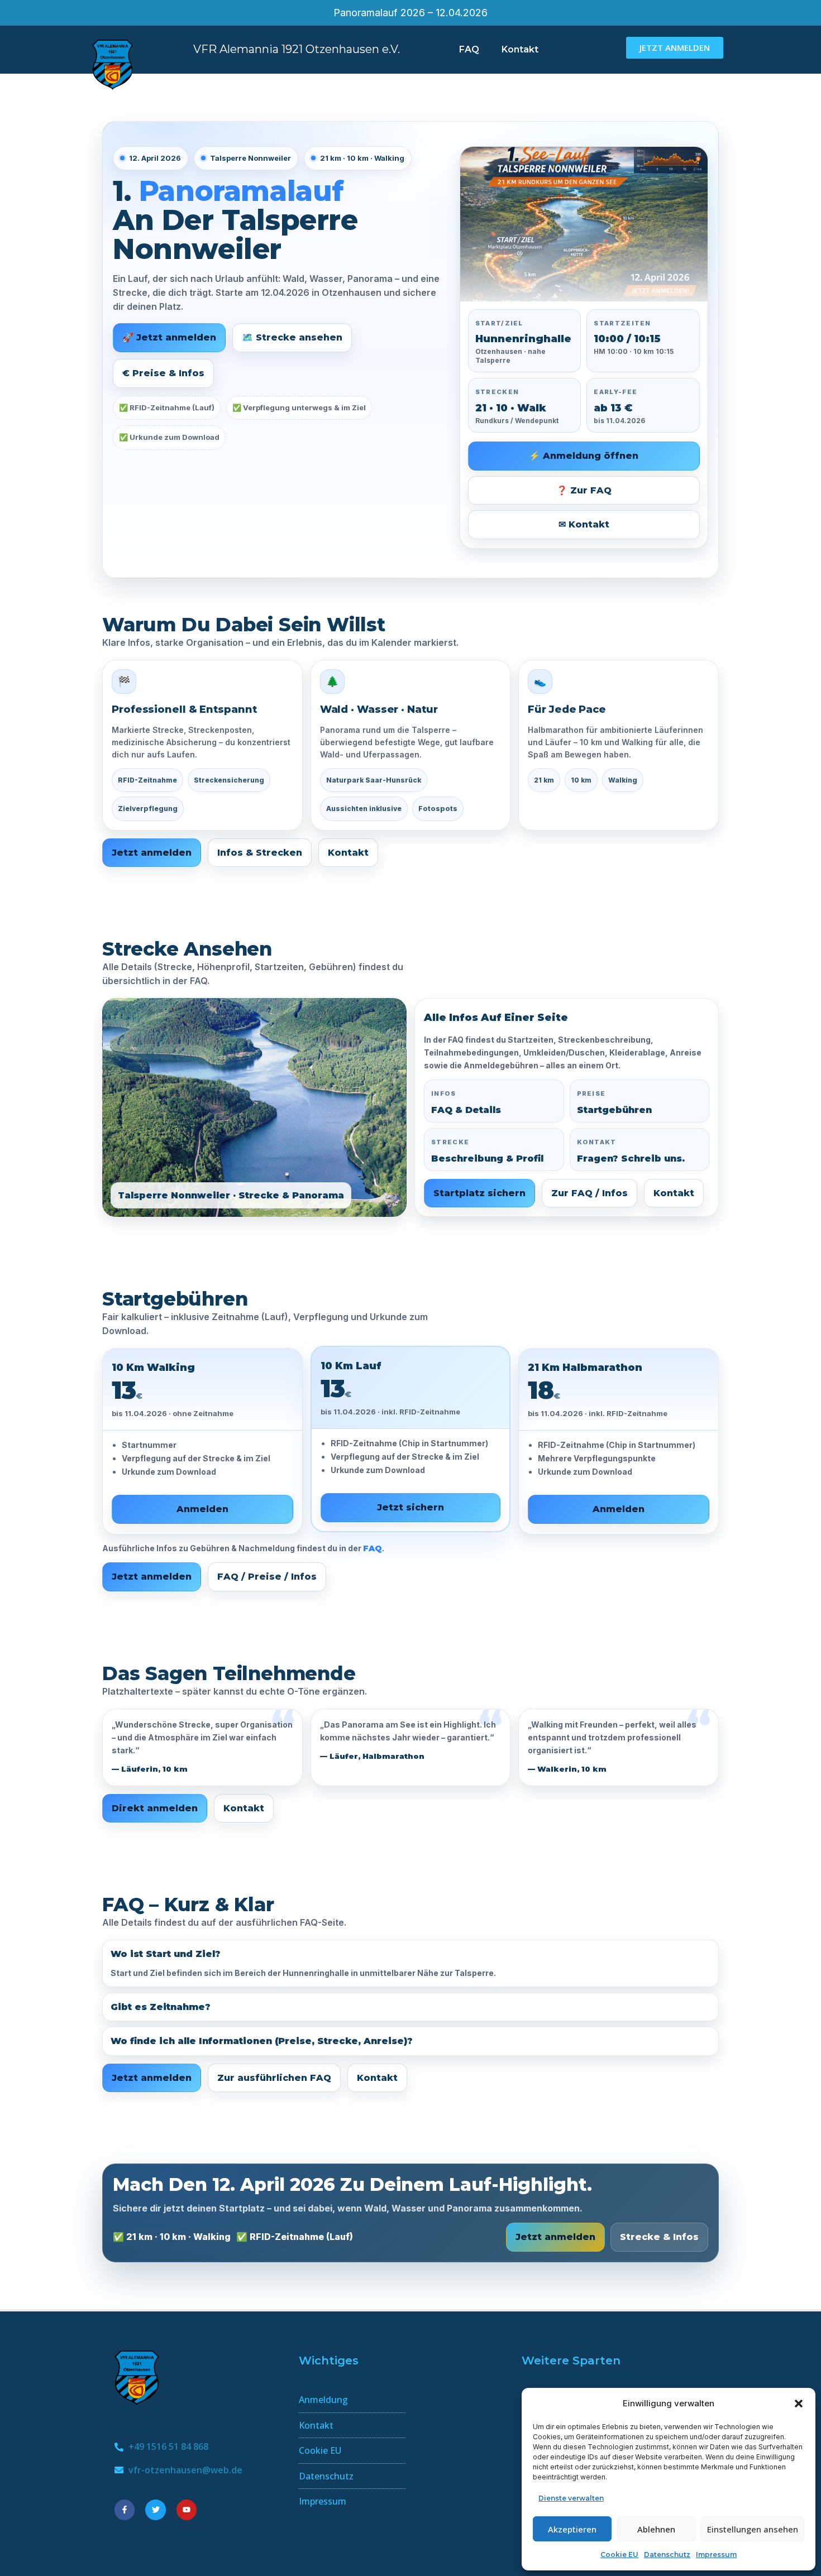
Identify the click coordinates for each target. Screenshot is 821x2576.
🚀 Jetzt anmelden (169, 337)
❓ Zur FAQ (584, 490)
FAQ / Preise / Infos (267, 1577)
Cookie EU (619, 2555)
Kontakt (520, 49)
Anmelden (202, 1509)
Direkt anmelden (155, 1808)
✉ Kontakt (584, 524)
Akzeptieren (572, 2529)
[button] (799, 2404)
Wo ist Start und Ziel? (166, 1954)
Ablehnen (656, 2529)
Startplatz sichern (479, 1193)
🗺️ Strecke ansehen (292, 337)
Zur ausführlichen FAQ (274, 2078)
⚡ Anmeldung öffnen (584, 456)
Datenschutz (667, 2555)
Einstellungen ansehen (753, 2529)
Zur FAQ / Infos (590, 1193)
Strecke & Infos (659, 2237)
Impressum (716, 2555)
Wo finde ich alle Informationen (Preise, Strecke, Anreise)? (262, 2041)
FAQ (469, 49)
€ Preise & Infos (163, 373)
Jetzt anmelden (152, 853)
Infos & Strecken (260, 853)
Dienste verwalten (571, 2498)
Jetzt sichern (410, 1507)
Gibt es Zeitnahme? (161, 2007)
